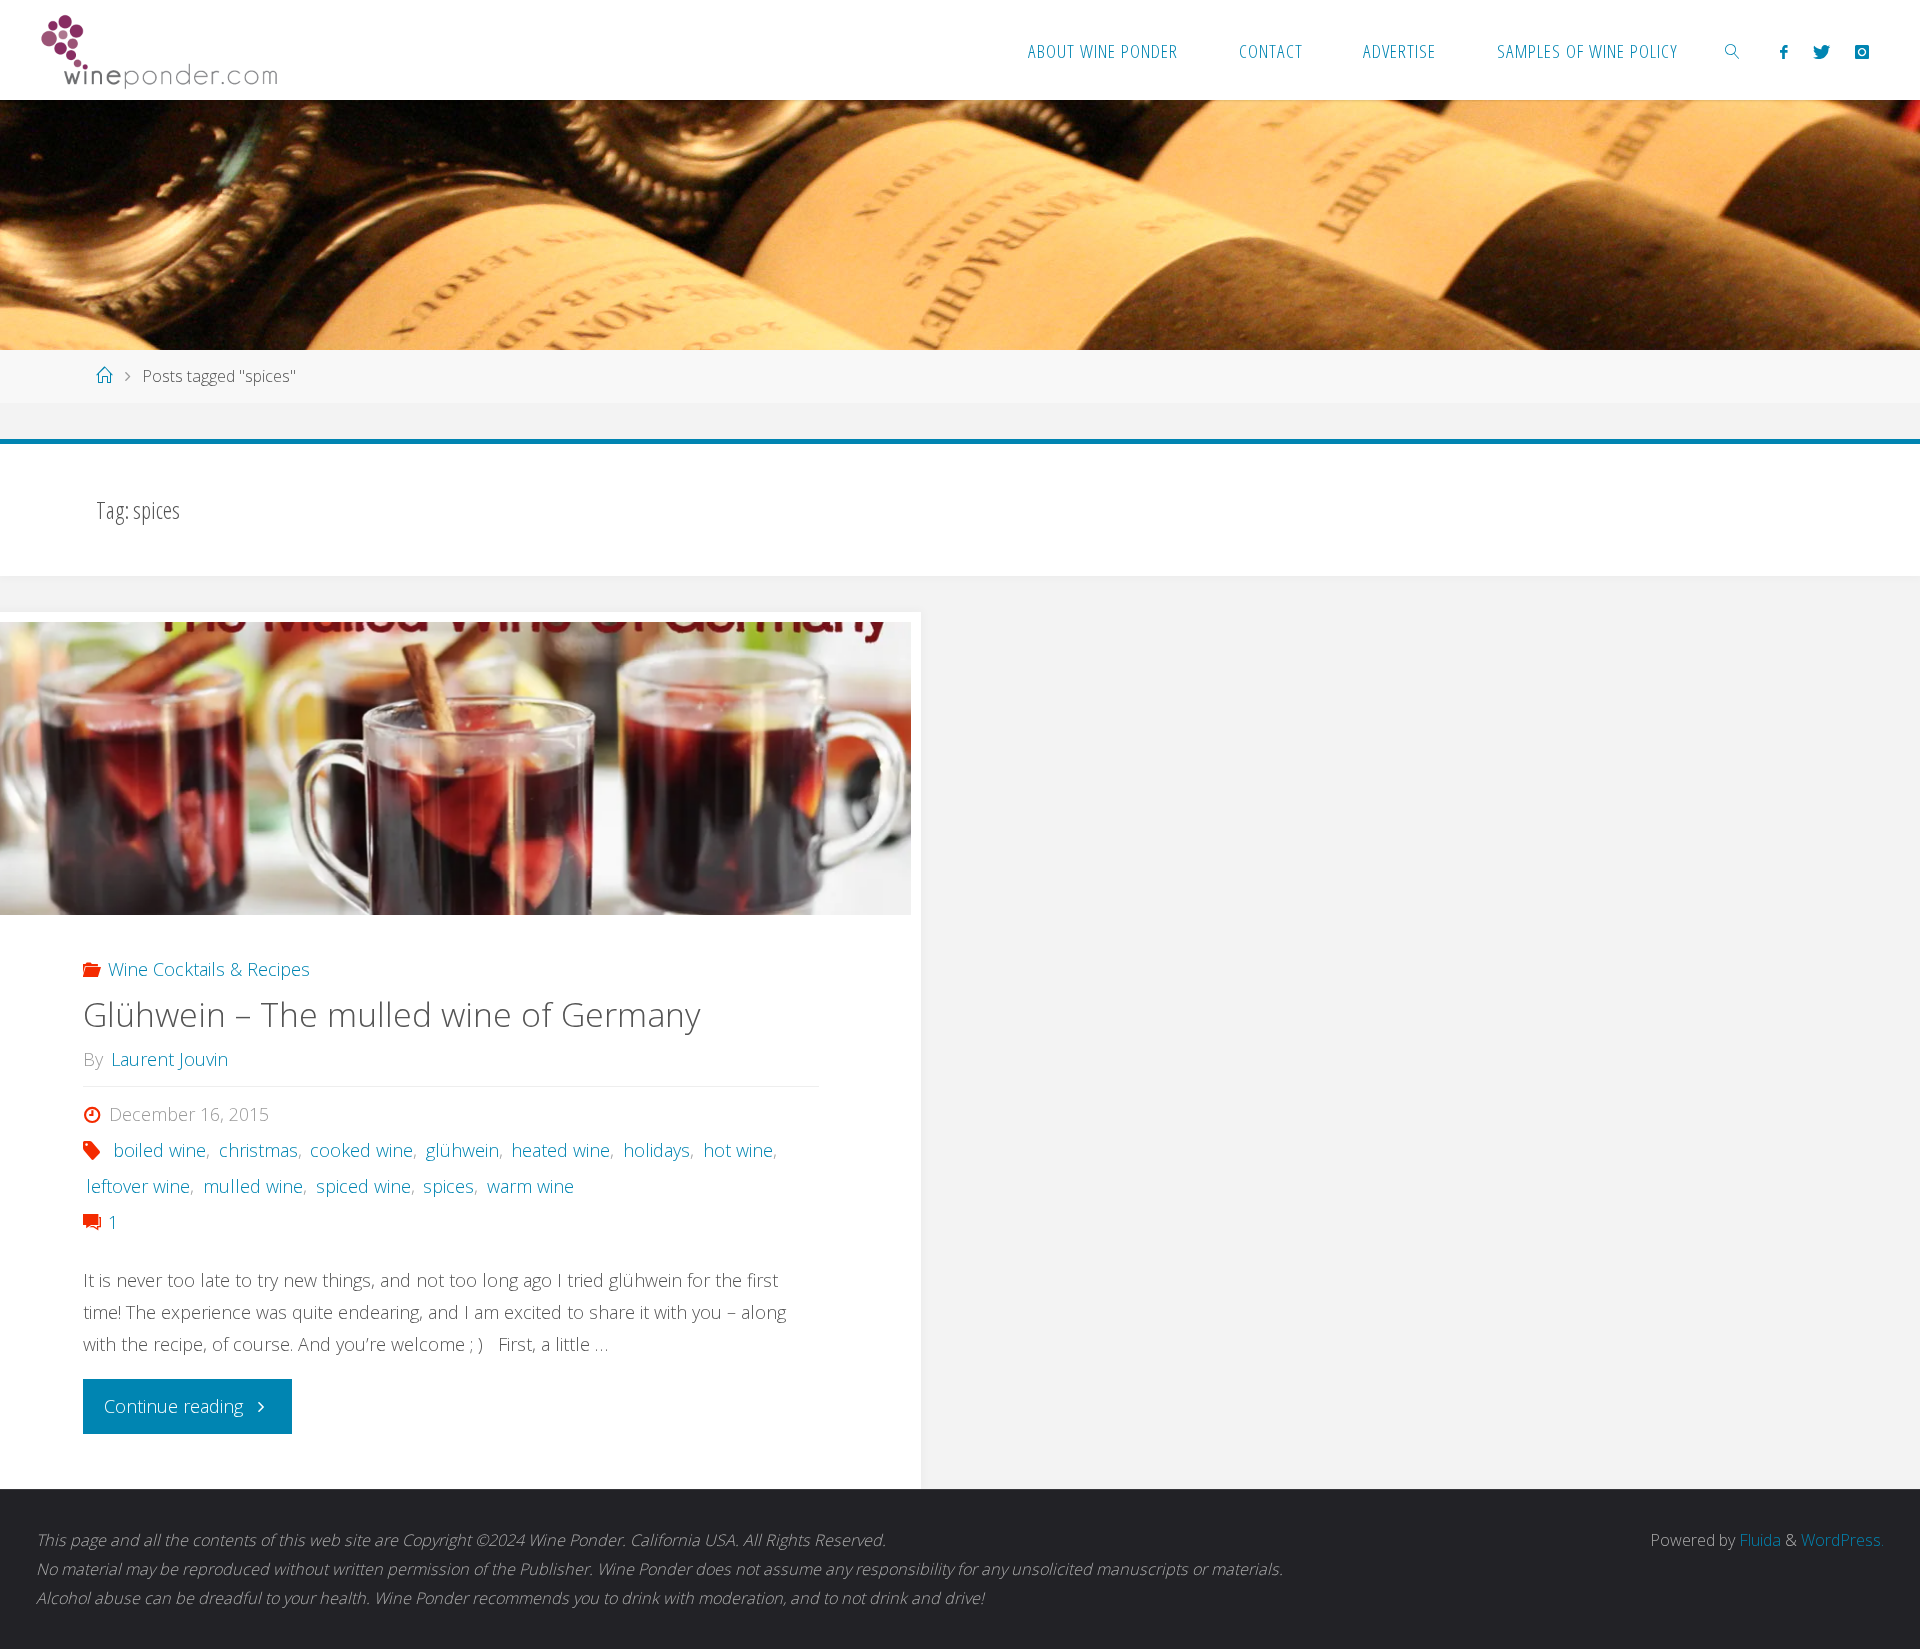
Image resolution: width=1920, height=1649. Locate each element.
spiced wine (363, 1186)
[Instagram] (1861, 51)
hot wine (738, 1150)
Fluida (1758, 1540)
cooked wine (361, 1150)
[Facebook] (1783, 51)
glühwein (462, 1150)
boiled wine (159, 1150)
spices (448, 1186)
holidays (656, 1150)
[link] (1733, 50)
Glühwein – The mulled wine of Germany (391, 1014)
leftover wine (138, 1186)
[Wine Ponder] (159, 50)
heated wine (560, 1150)
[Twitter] (1821, 51)
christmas (258, 1150)
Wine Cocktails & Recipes (209, 969)
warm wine (530, 1186)
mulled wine (253, 1186)
